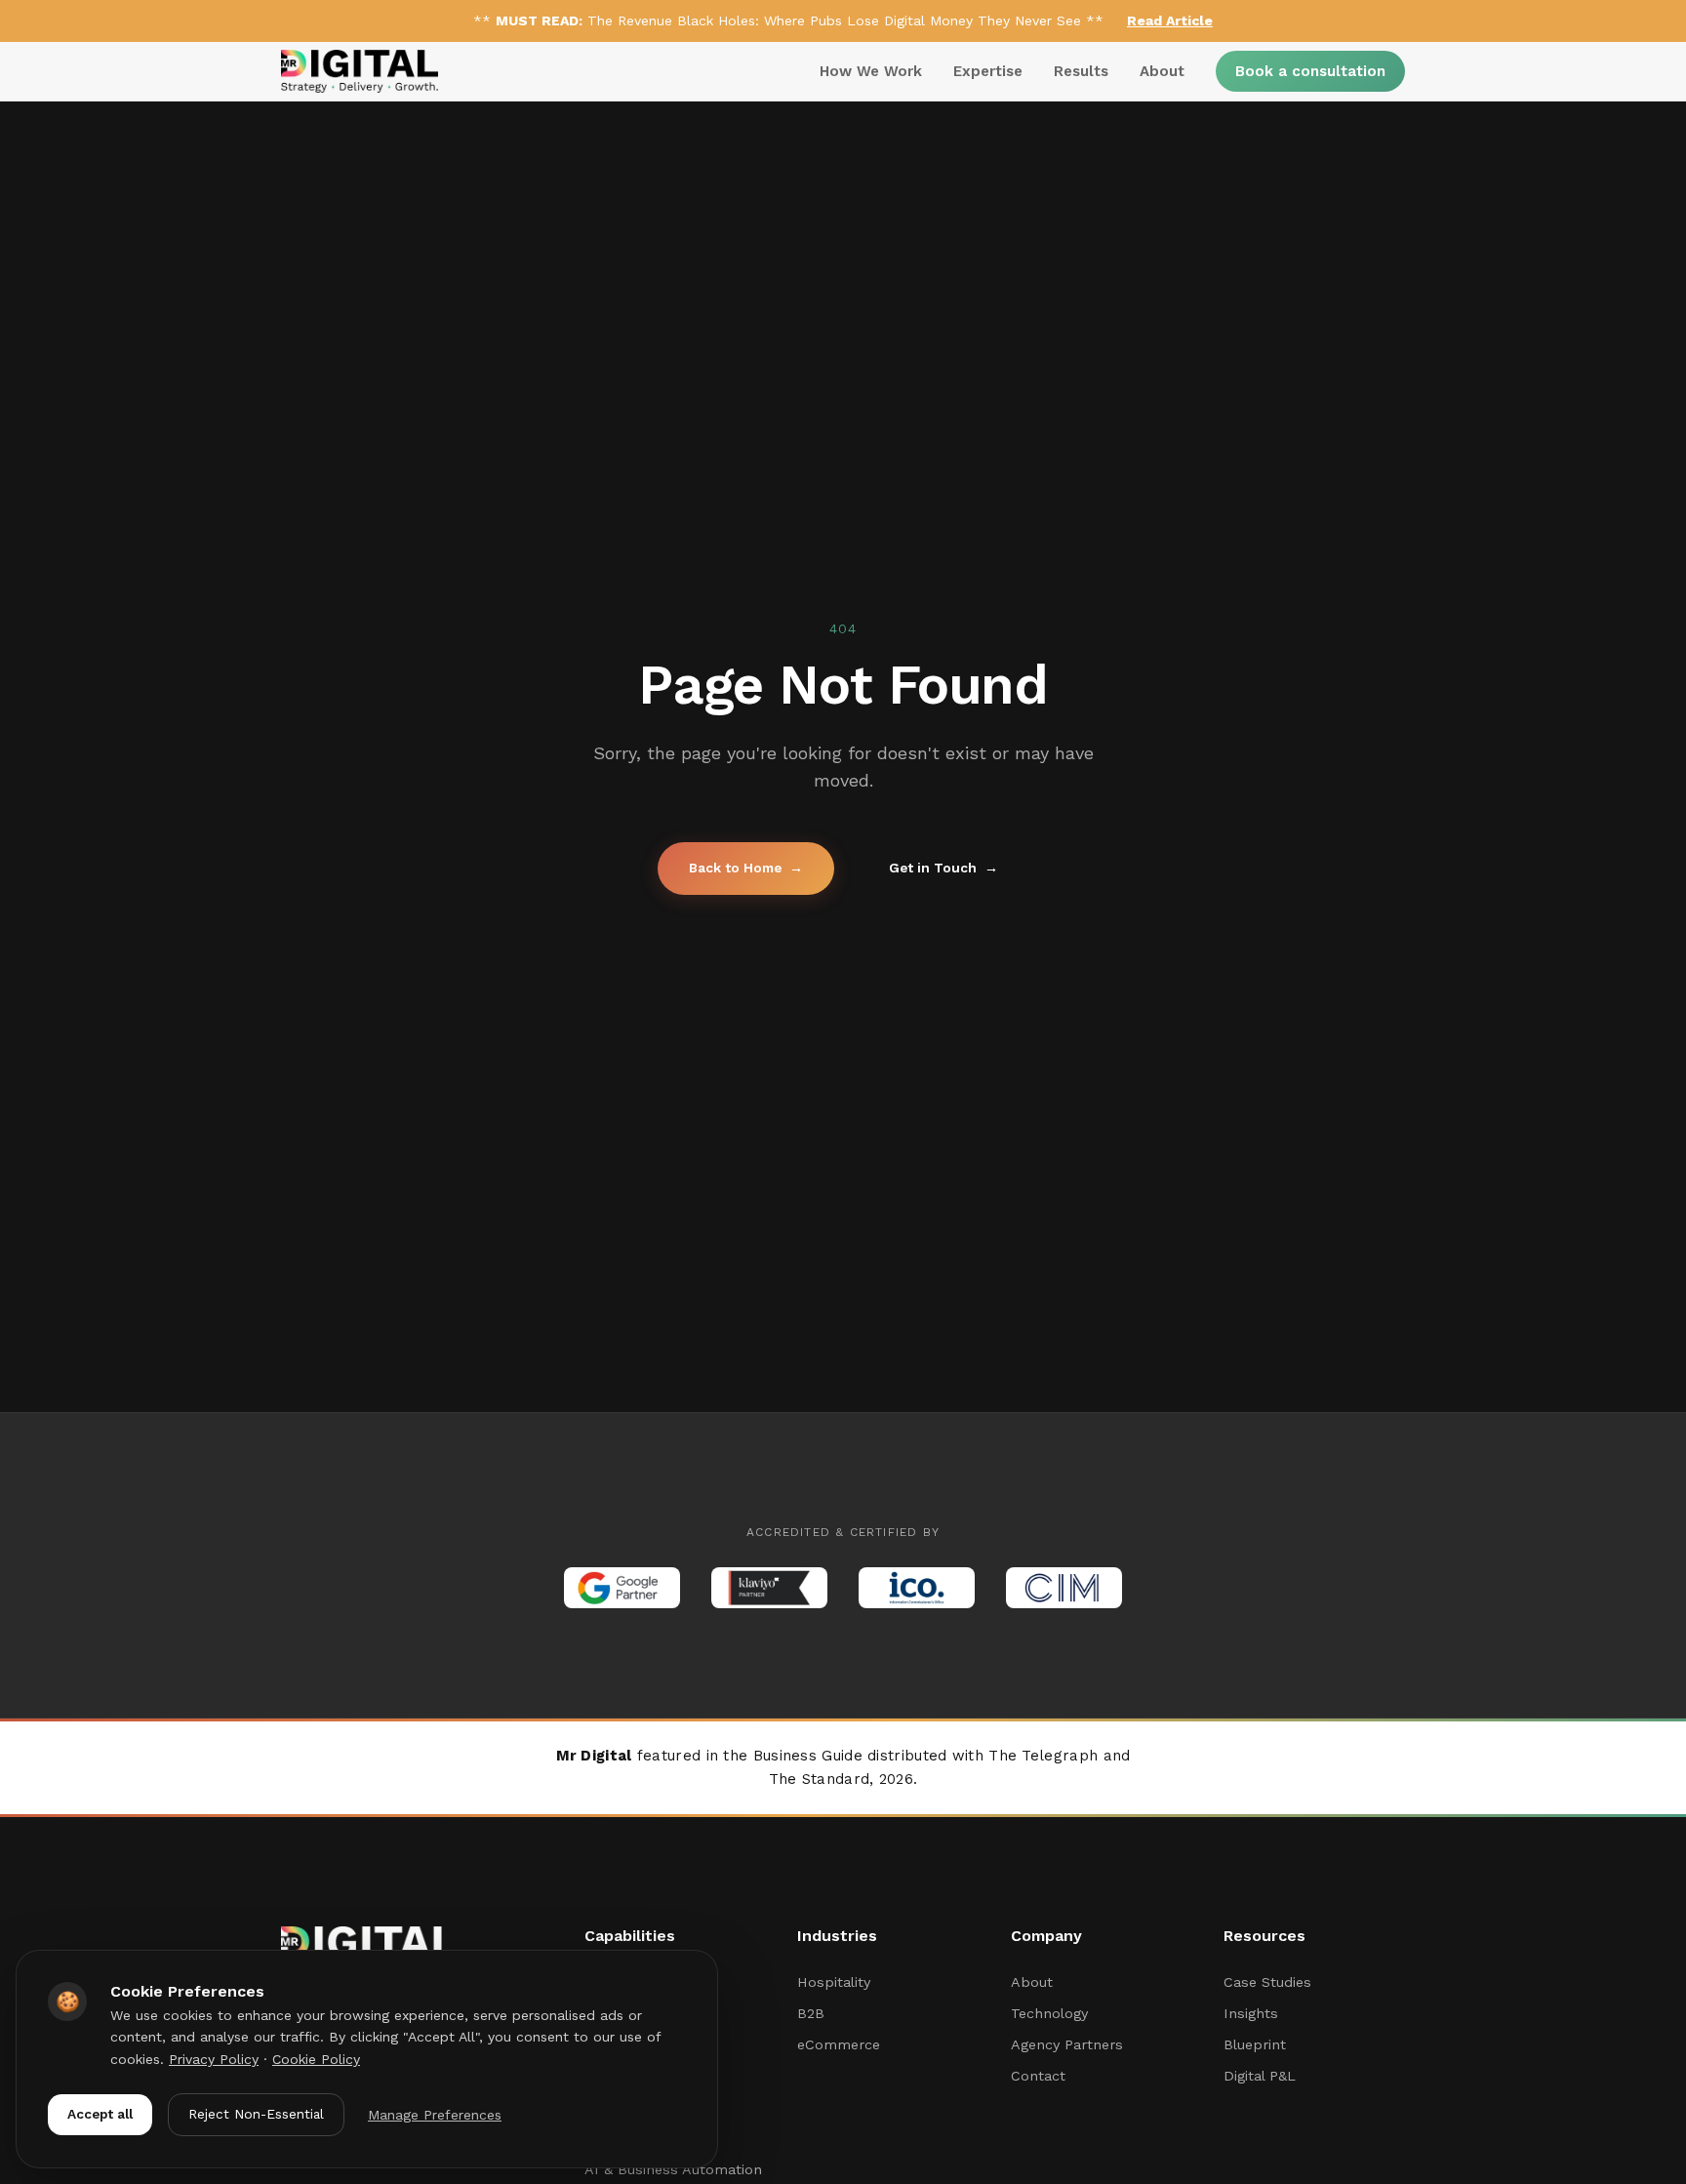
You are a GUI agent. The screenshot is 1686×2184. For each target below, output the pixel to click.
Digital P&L (1260, 2076)
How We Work (871, 71)
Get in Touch (943, 868)
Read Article (1170, 20)
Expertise (988, 71)
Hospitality (834, 1982)
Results (1081, 71)
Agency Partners (1067, 2044)
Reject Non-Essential (256, 2114)
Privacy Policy (214, 2059)
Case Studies (1267, 1982)
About (1162, 71)
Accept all (100, 2114)
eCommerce (839, 2044)
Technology (1049, 2013)
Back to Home (746, 868)
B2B (811, 2013)
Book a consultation (1310, 71)
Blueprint (1255, 2044)
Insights (1251, 2013)
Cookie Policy (316, 2059)
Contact (1038, 2076)
